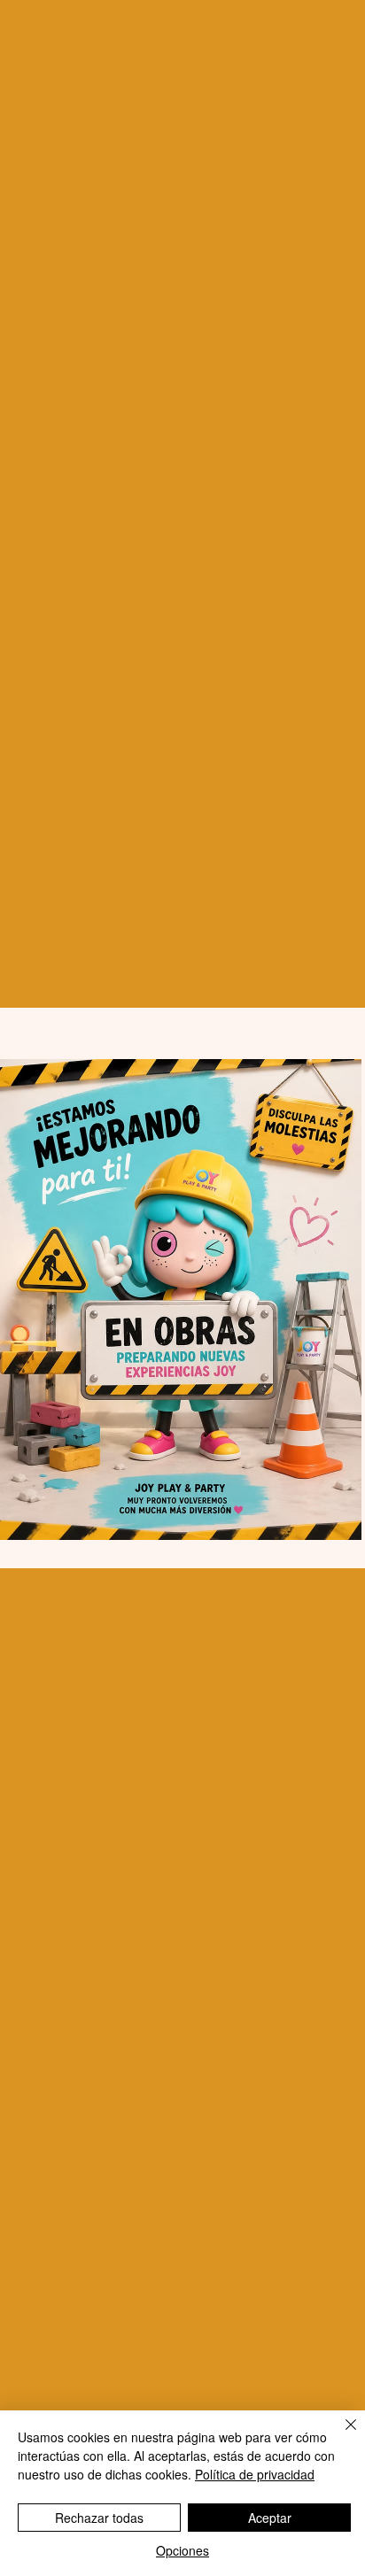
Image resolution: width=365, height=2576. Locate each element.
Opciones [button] (182, 2550)
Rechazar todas (99, 2518)
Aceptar (270, 2518)
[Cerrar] (340, 2435)
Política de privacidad (255, 2474)
